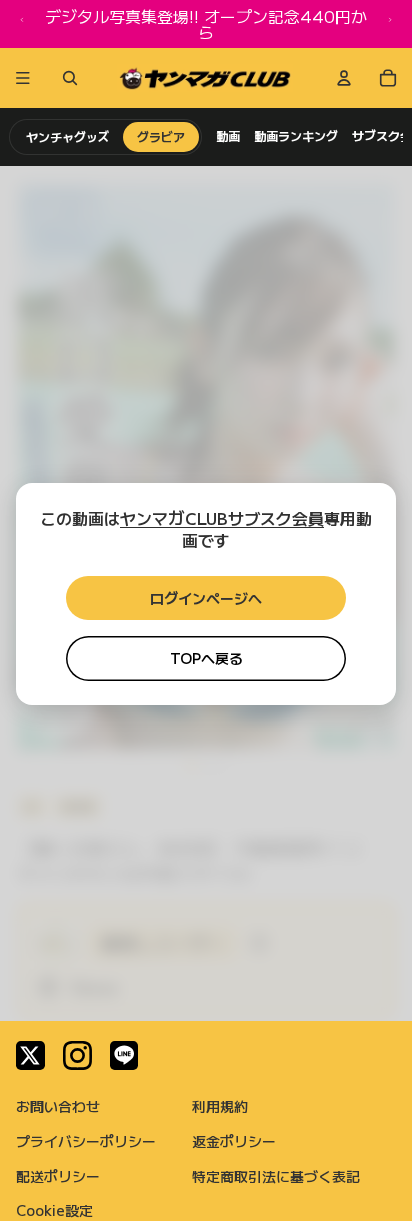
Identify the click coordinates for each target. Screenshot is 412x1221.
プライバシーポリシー (86, 1141)
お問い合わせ (58, 1106)
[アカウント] (344, 78)
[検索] (66, 78)
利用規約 (220, 1106)
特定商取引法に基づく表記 (276, 1176)
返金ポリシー (234, 1141)
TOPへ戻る (206, 658)
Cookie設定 (54, 1210)
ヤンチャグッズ (67, 136)
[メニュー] (23, 78)
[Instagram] (77, 1055)
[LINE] (124, 1055)
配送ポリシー (58, 1176)
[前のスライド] (22, 24)
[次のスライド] (390, 24)
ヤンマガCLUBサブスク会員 (222, 518)
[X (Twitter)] (30, 1055)
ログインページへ (206, 598)
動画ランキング (296, 136)
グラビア (161, 136)
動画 (228, 136)
